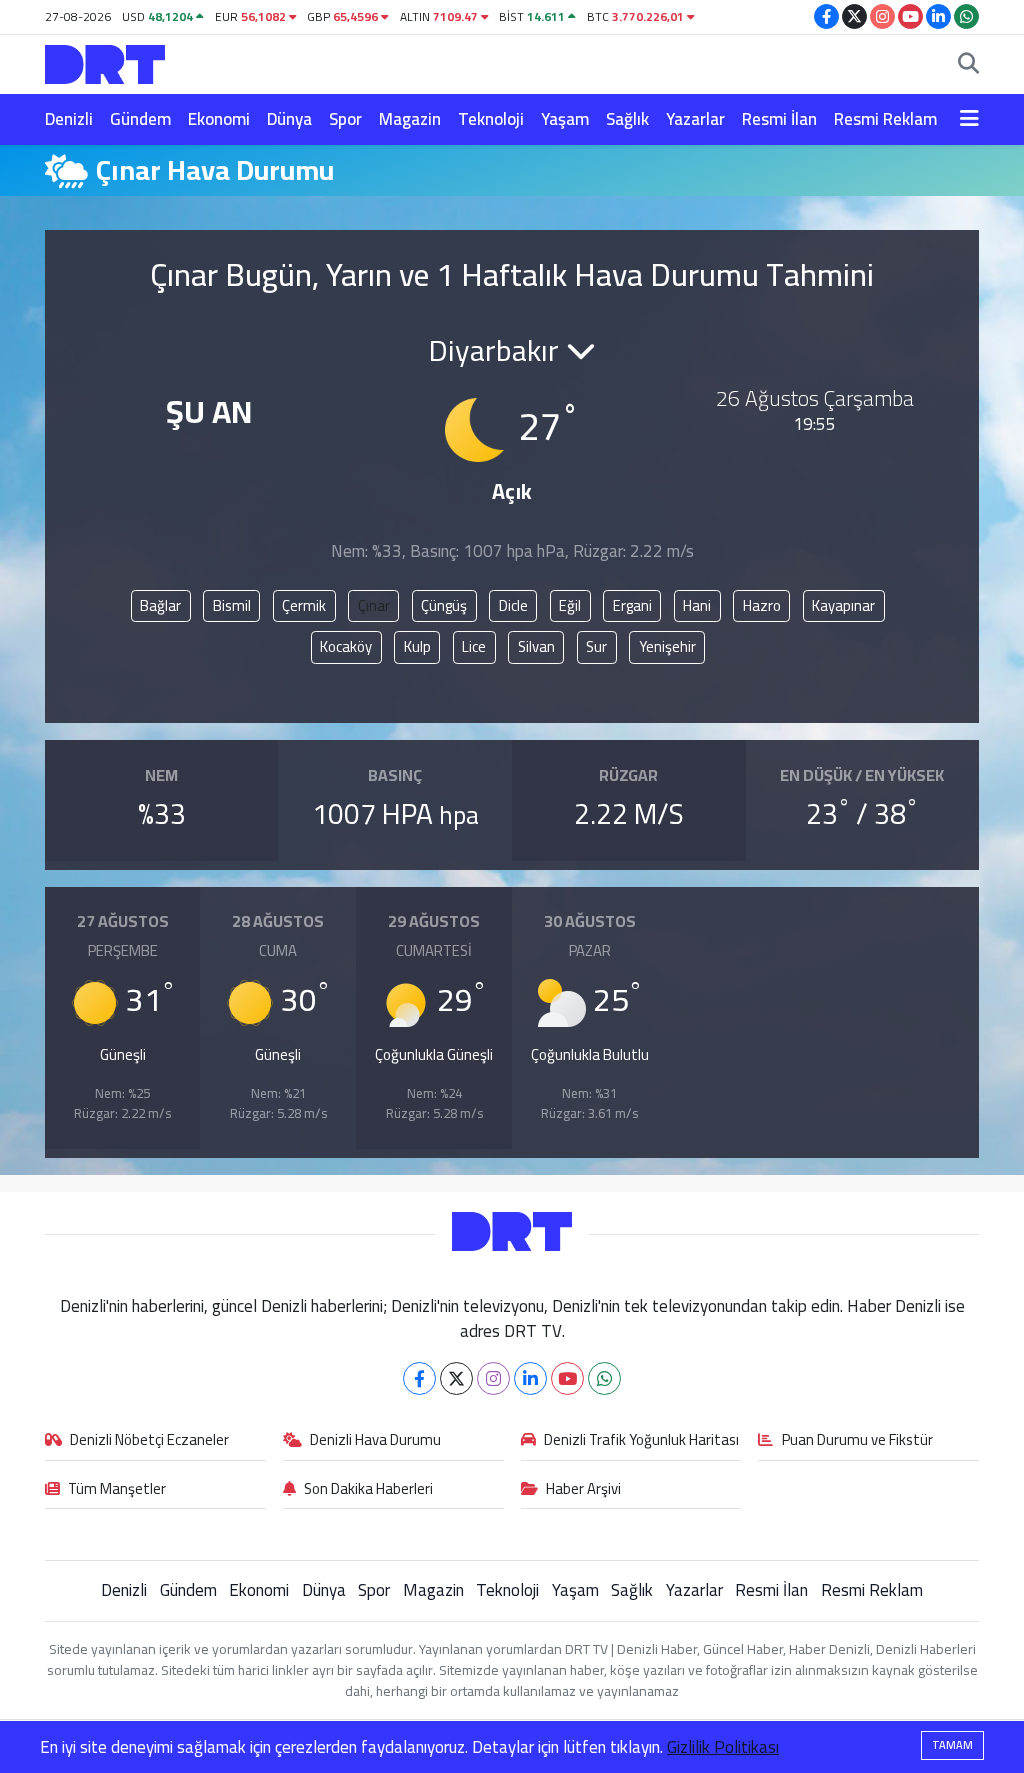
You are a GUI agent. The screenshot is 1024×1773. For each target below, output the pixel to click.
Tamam (952, 1745)
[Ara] (968, 65)
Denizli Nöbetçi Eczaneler (149, 1441)
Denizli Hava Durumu (375, 1441)
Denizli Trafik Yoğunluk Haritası (641, 1441)
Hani (697, 605)
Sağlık (627, 119)
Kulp (417, 646)
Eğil (570, 605)
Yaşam (565, 119)
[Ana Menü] (969, 120)
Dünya (289, 119)
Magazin (410, 119)
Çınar (374, 605)
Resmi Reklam (885, 119)
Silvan (536, 646)
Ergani (632, 605)
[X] (456, 1378)
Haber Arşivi (583, 1490)
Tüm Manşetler (117, 1490)
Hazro (762, 605)
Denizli (69, 119)
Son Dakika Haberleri (368, 1490)
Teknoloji (491, 119)
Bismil (232, 605)
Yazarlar (695, 119)
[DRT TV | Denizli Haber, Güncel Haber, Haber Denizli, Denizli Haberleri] (105, 61)
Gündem (140, 119)
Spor (345, 119)
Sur (596, 646)
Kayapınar (843, 605)
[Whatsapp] (604, 1378)
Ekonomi (219, 119)
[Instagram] (493, 1378)
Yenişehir (667, 646)
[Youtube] (567, 1378)
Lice (474, 646)
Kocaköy (346, 646)
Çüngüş (444, 605)
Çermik (304, 605)
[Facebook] (419, 1378)
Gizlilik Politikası (723, 1747)
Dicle (513, 605)
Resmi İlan (779, 119)
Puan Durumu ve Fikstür (857, 1441)
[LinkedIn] (530, 1378)
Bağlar (160, 605)
